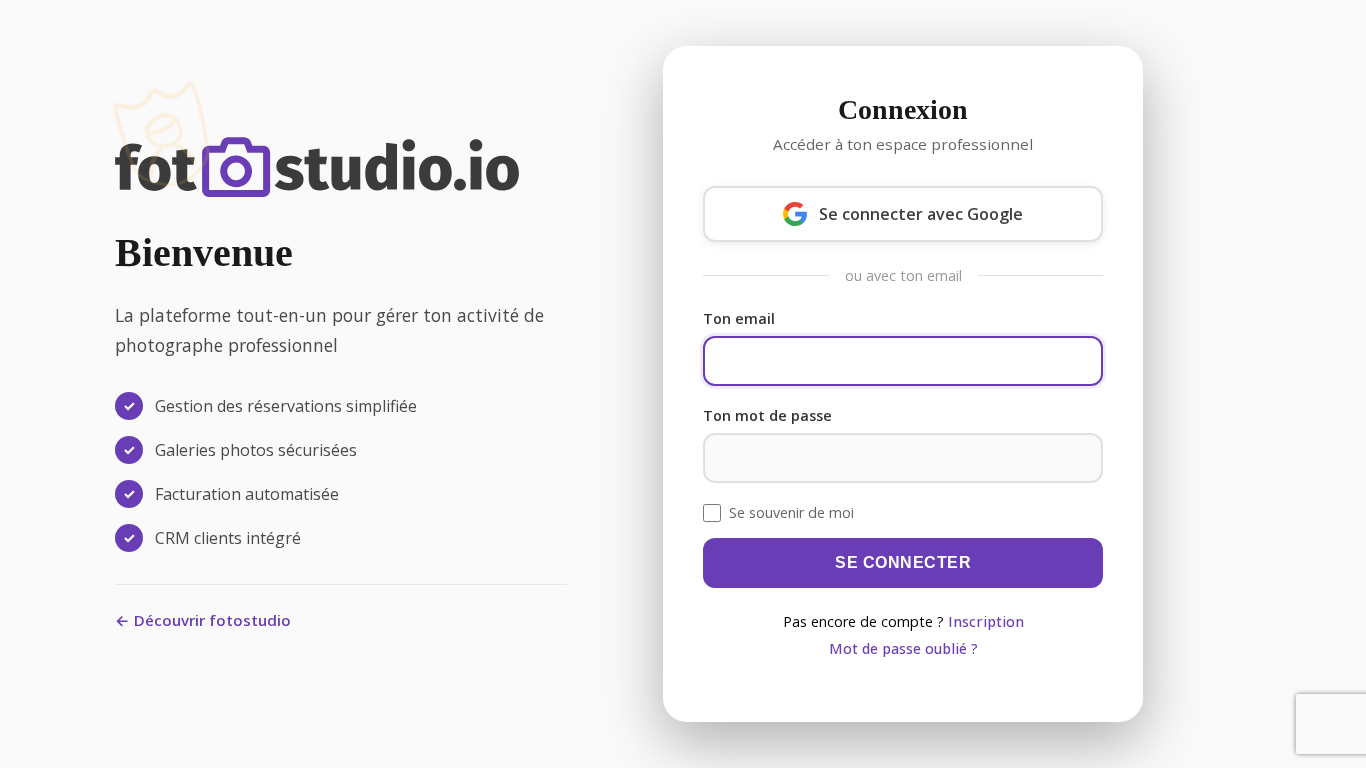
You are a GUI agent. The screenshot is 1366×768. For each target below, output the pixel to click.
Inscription (986, 621)
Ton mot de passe (767, 415)
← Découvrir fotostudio (203, 620)
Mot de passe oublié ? (903, 648)
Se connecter (903, 562)
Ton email (739, 318)
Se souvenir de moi (791, 512)
